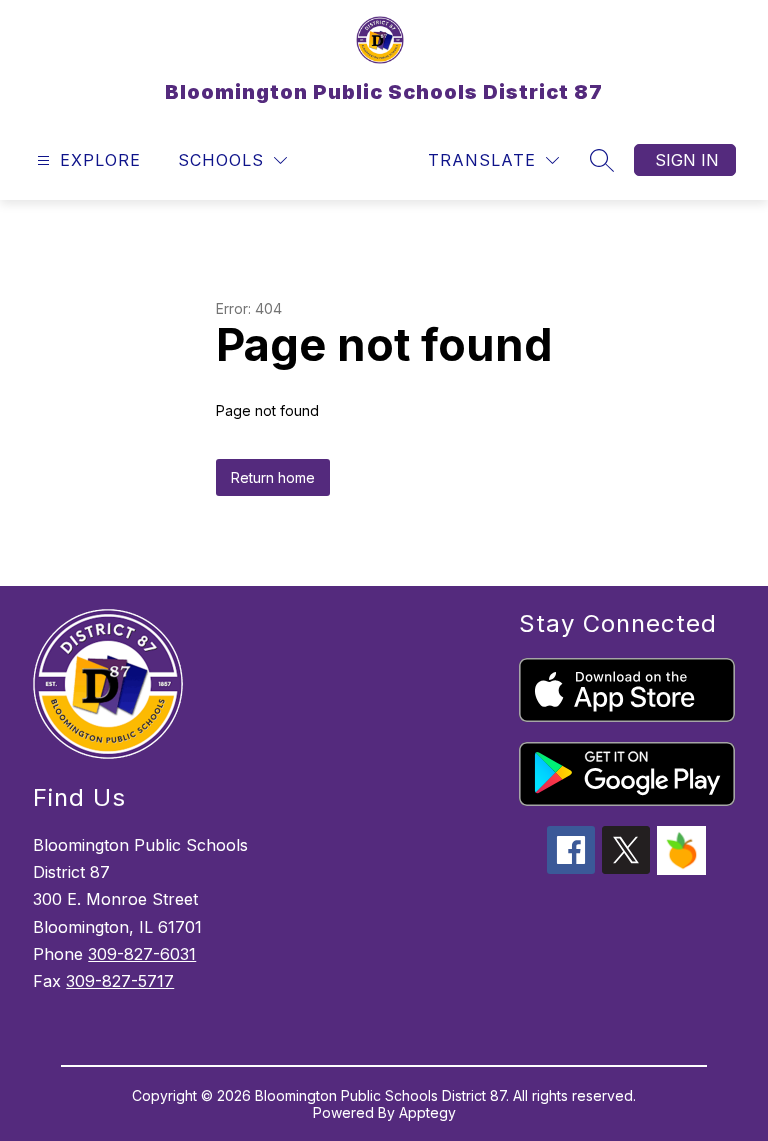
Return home (273, 477)
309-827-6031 (142, 954)
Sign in (687, 160)
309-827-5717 (120, 981)
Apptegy (427, 1112)
